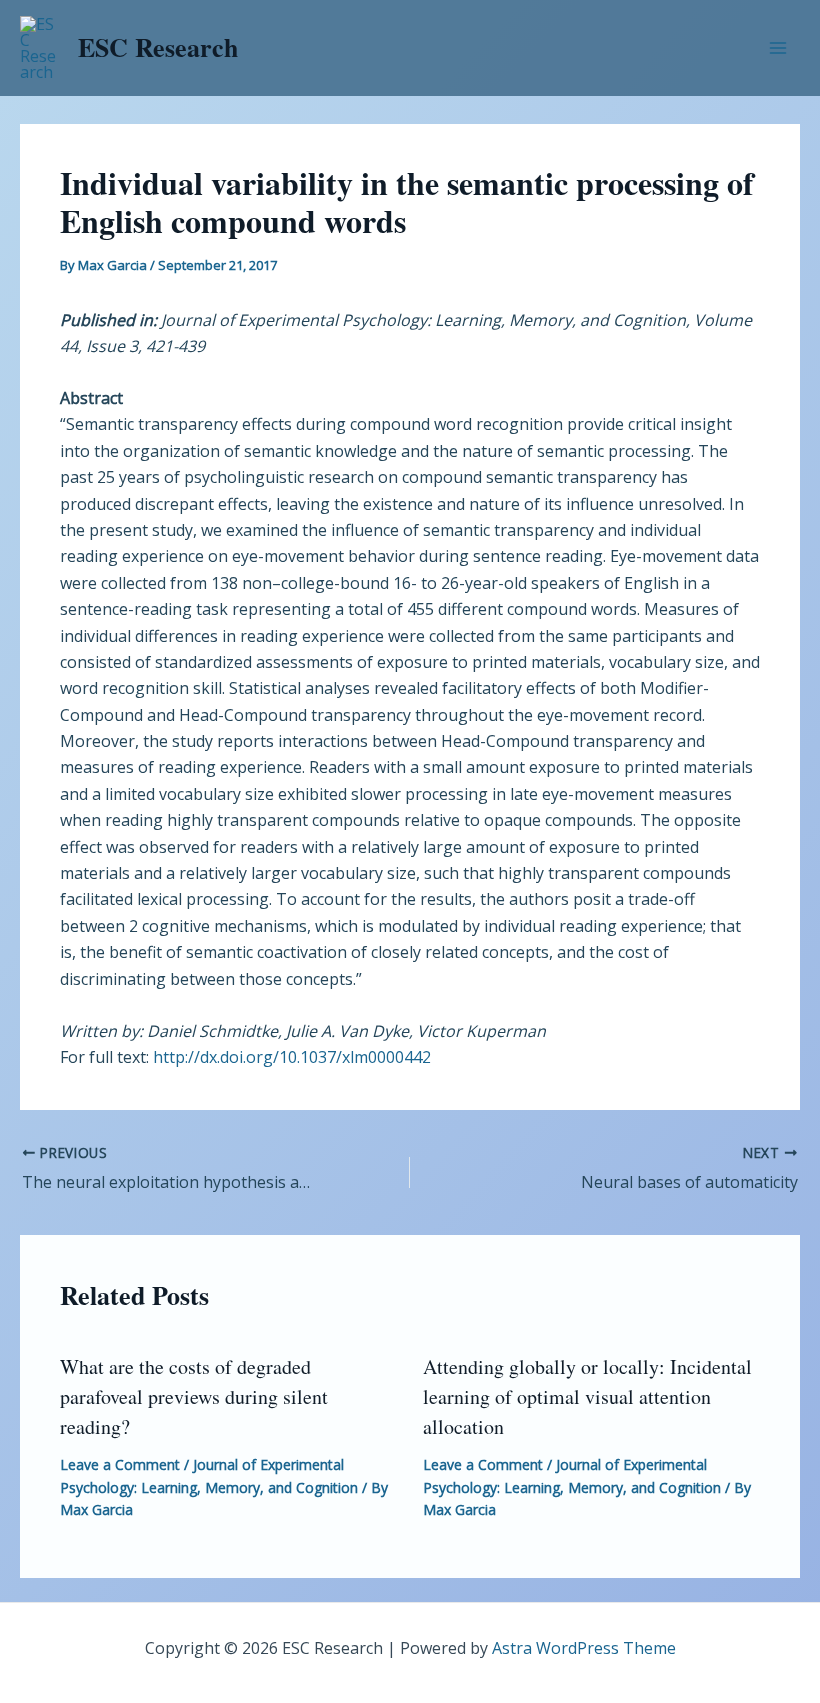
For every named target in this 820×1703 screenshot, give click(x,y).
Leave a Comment (120, 1464)
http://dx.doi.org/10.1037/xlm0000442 (292, 1057)
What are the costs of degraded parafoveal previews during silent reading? (194, 1396)
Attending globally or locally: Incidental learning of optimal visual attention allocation (587, 1396)
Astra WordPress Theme (584, 1648)
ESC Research (158, 47)
